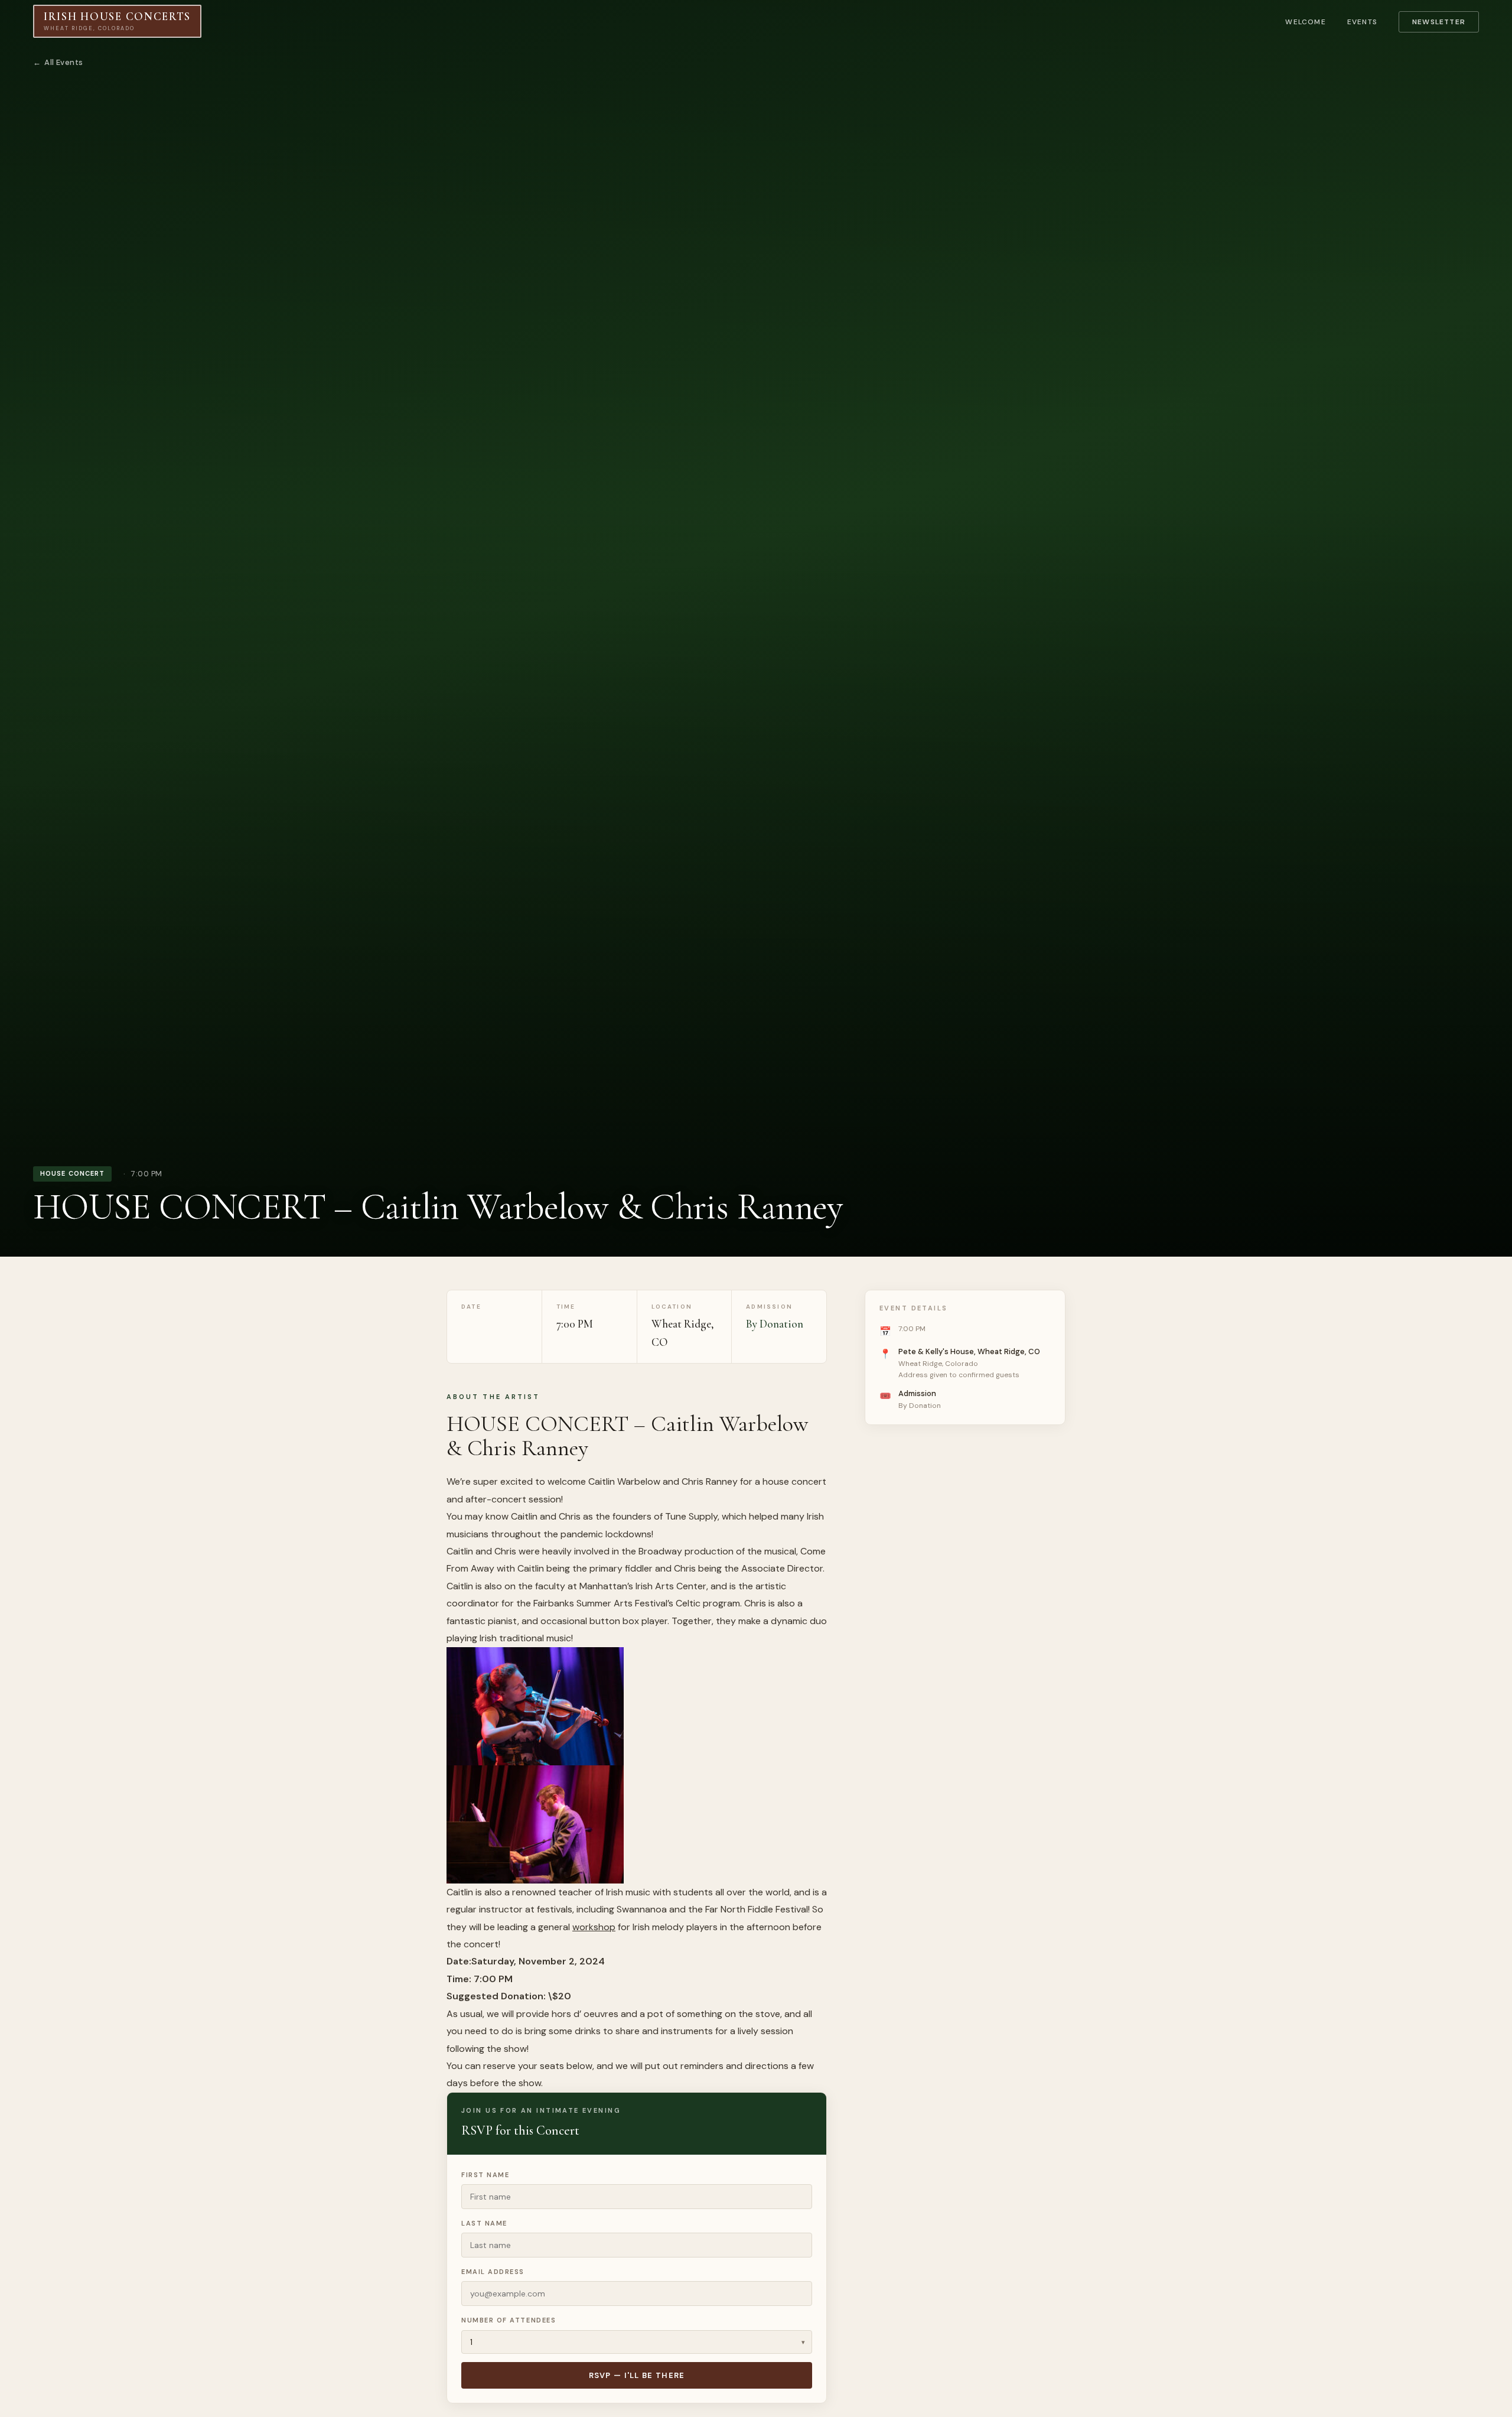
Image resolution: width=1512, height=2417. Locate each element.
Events (1362, 22)
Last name (484, 2223)
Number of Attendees (509, 2320)
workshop (594, 1927)
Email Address (493, 2272)
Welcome (1305, 22)
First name (485, 2175)
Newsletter (1439, 22)
